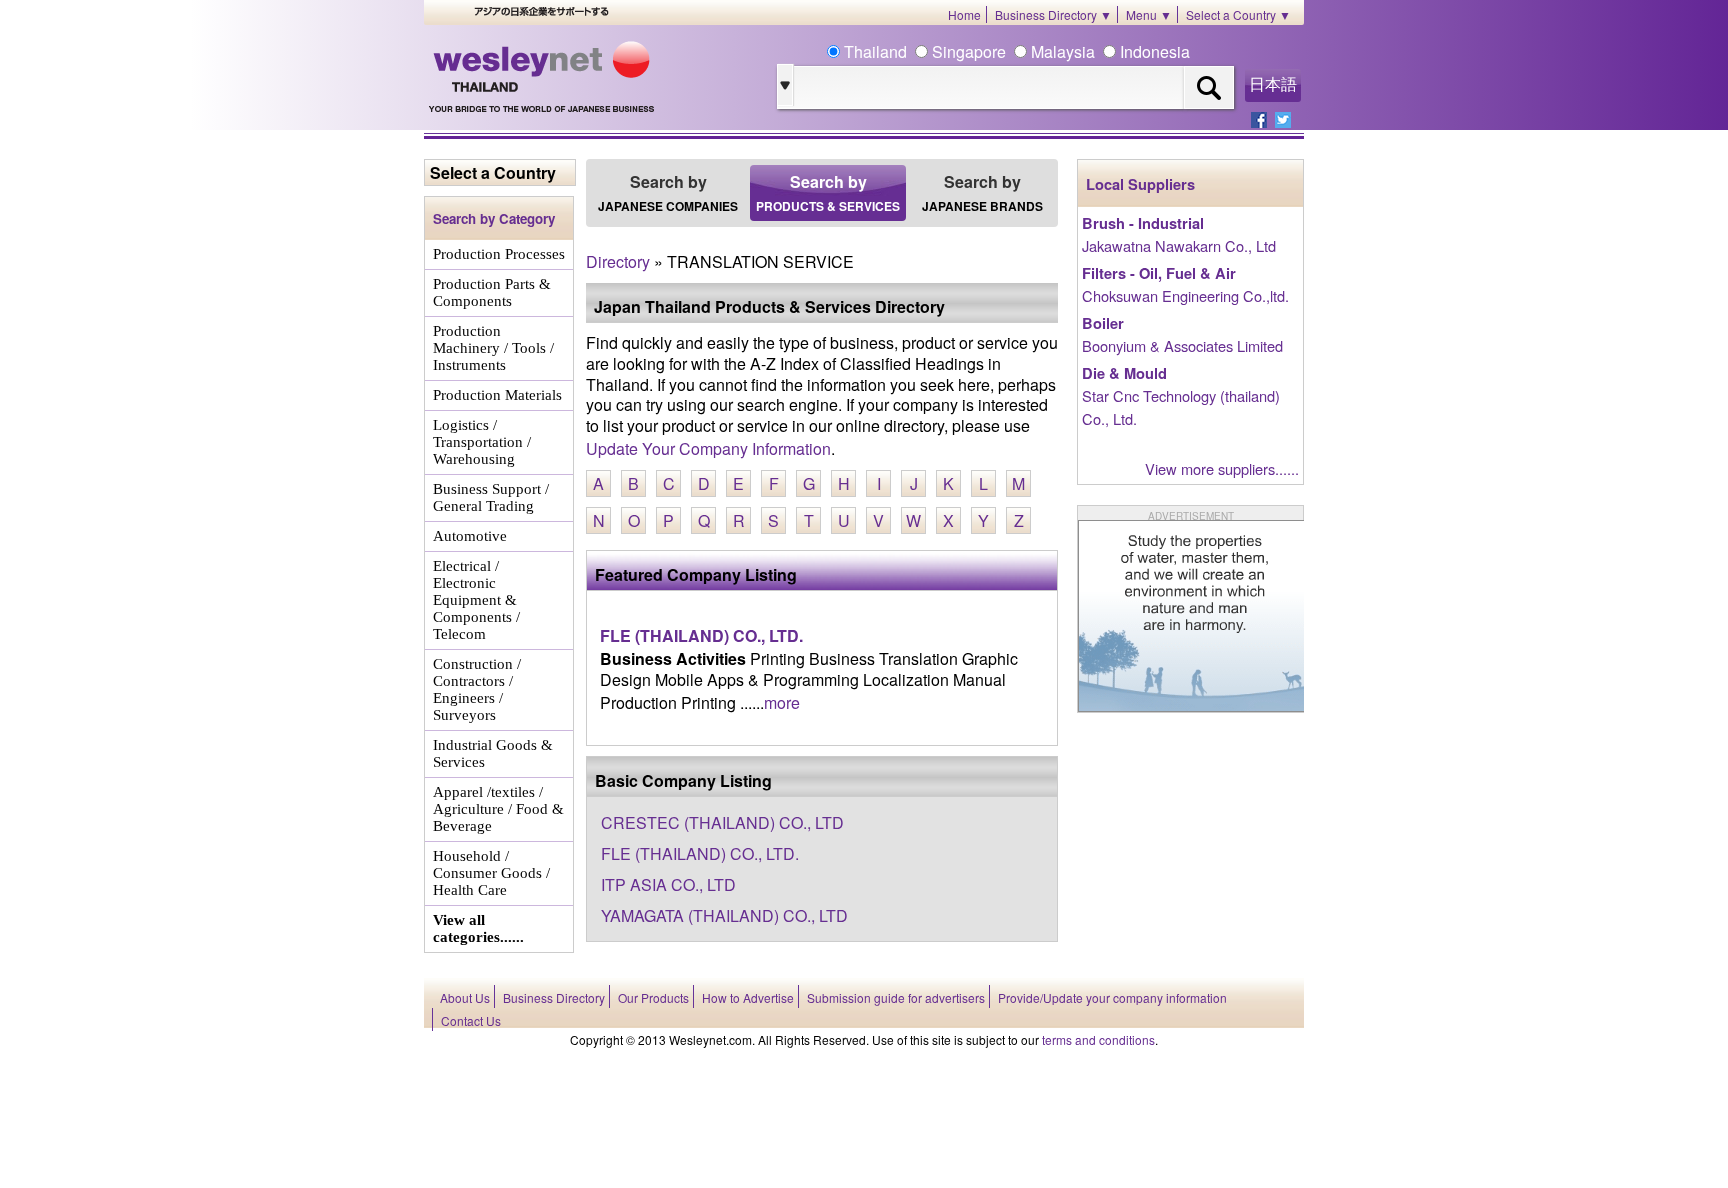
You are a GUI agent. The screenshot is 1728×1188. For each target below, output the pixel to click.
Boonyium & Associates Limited (1182, 345)
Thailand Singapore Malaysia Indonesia (1015, 51)
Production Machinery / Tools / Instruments (493, 348)
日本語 (1273, 84)
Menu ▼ (1149, 14)
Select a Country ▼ (1238, 14)
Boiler (1103, 323)
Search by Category (494, 218)
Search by (668, 192)
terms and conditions (1098, 1039)
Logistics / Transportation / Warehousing (482, 442)
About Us (465, 997)
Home (964, 14)
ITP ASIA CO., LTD (668, 884)
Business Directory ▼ (1053, 14)
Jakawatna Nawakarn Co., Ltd (1179, 245)
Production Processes (499, 254)
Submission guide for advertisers (896, 997)
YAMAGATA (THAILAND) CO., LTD (724, 915)
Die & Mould (1124, 373)
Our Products (653, 997)
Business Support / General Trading (491, 497)
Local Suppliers (1140, 184)
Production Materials (497, 395)
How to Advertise (748, 997)
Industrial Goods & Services (493, 753)
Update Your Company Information (708, 448)
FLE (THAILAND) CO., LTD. (701, 635)
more (782, 702)
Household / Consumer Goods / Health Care (491, 873)
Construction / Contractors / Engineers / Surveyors (477, 689)
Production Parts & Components (492, 292)
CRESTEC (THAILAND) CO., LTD (722, 822)
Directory (618, 261)
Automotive (470, 536)
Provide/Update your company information (1112, 997)
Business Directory (554, 997)
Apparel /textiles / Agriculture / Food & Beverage (498, 809)
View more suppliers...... (1222, 468)
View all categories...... (478, 928)
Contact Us (471, 1020)
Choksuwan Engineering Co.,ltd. (1185, 295)
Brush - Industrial (1143, 223)
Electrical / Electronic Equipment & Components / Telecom (476, 600)
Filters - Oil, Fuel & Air (1159, 273)
